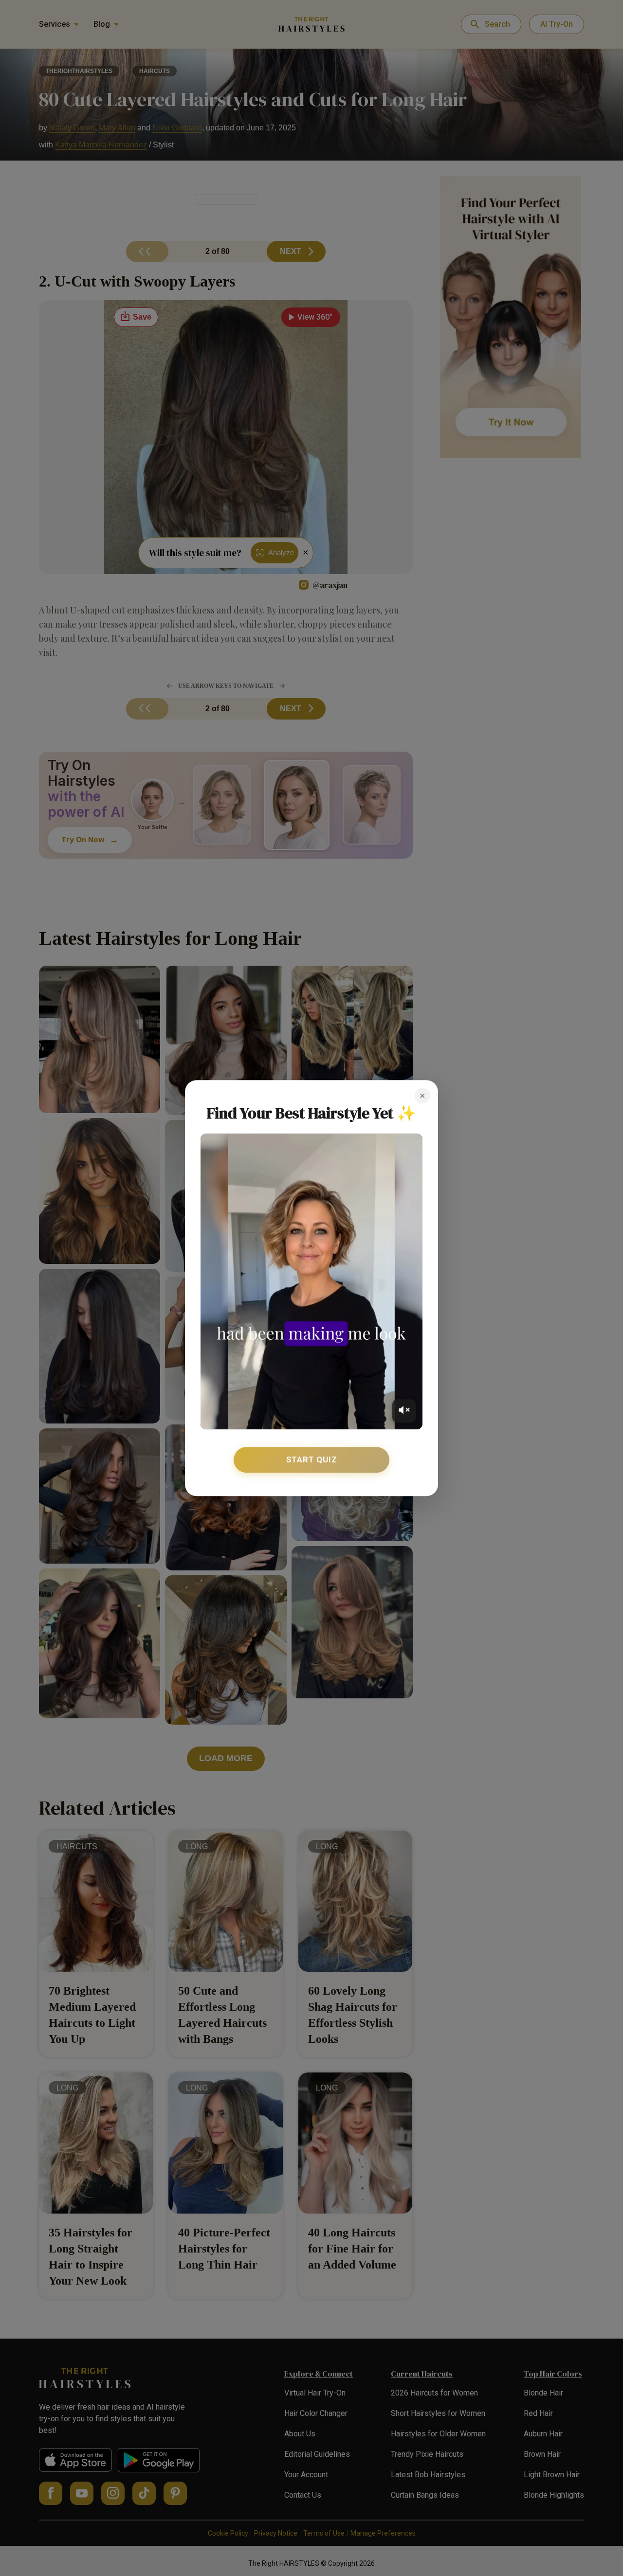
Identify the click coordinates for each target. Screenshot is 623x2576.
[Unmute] (404, 1411)
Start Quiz (312, 1459)
